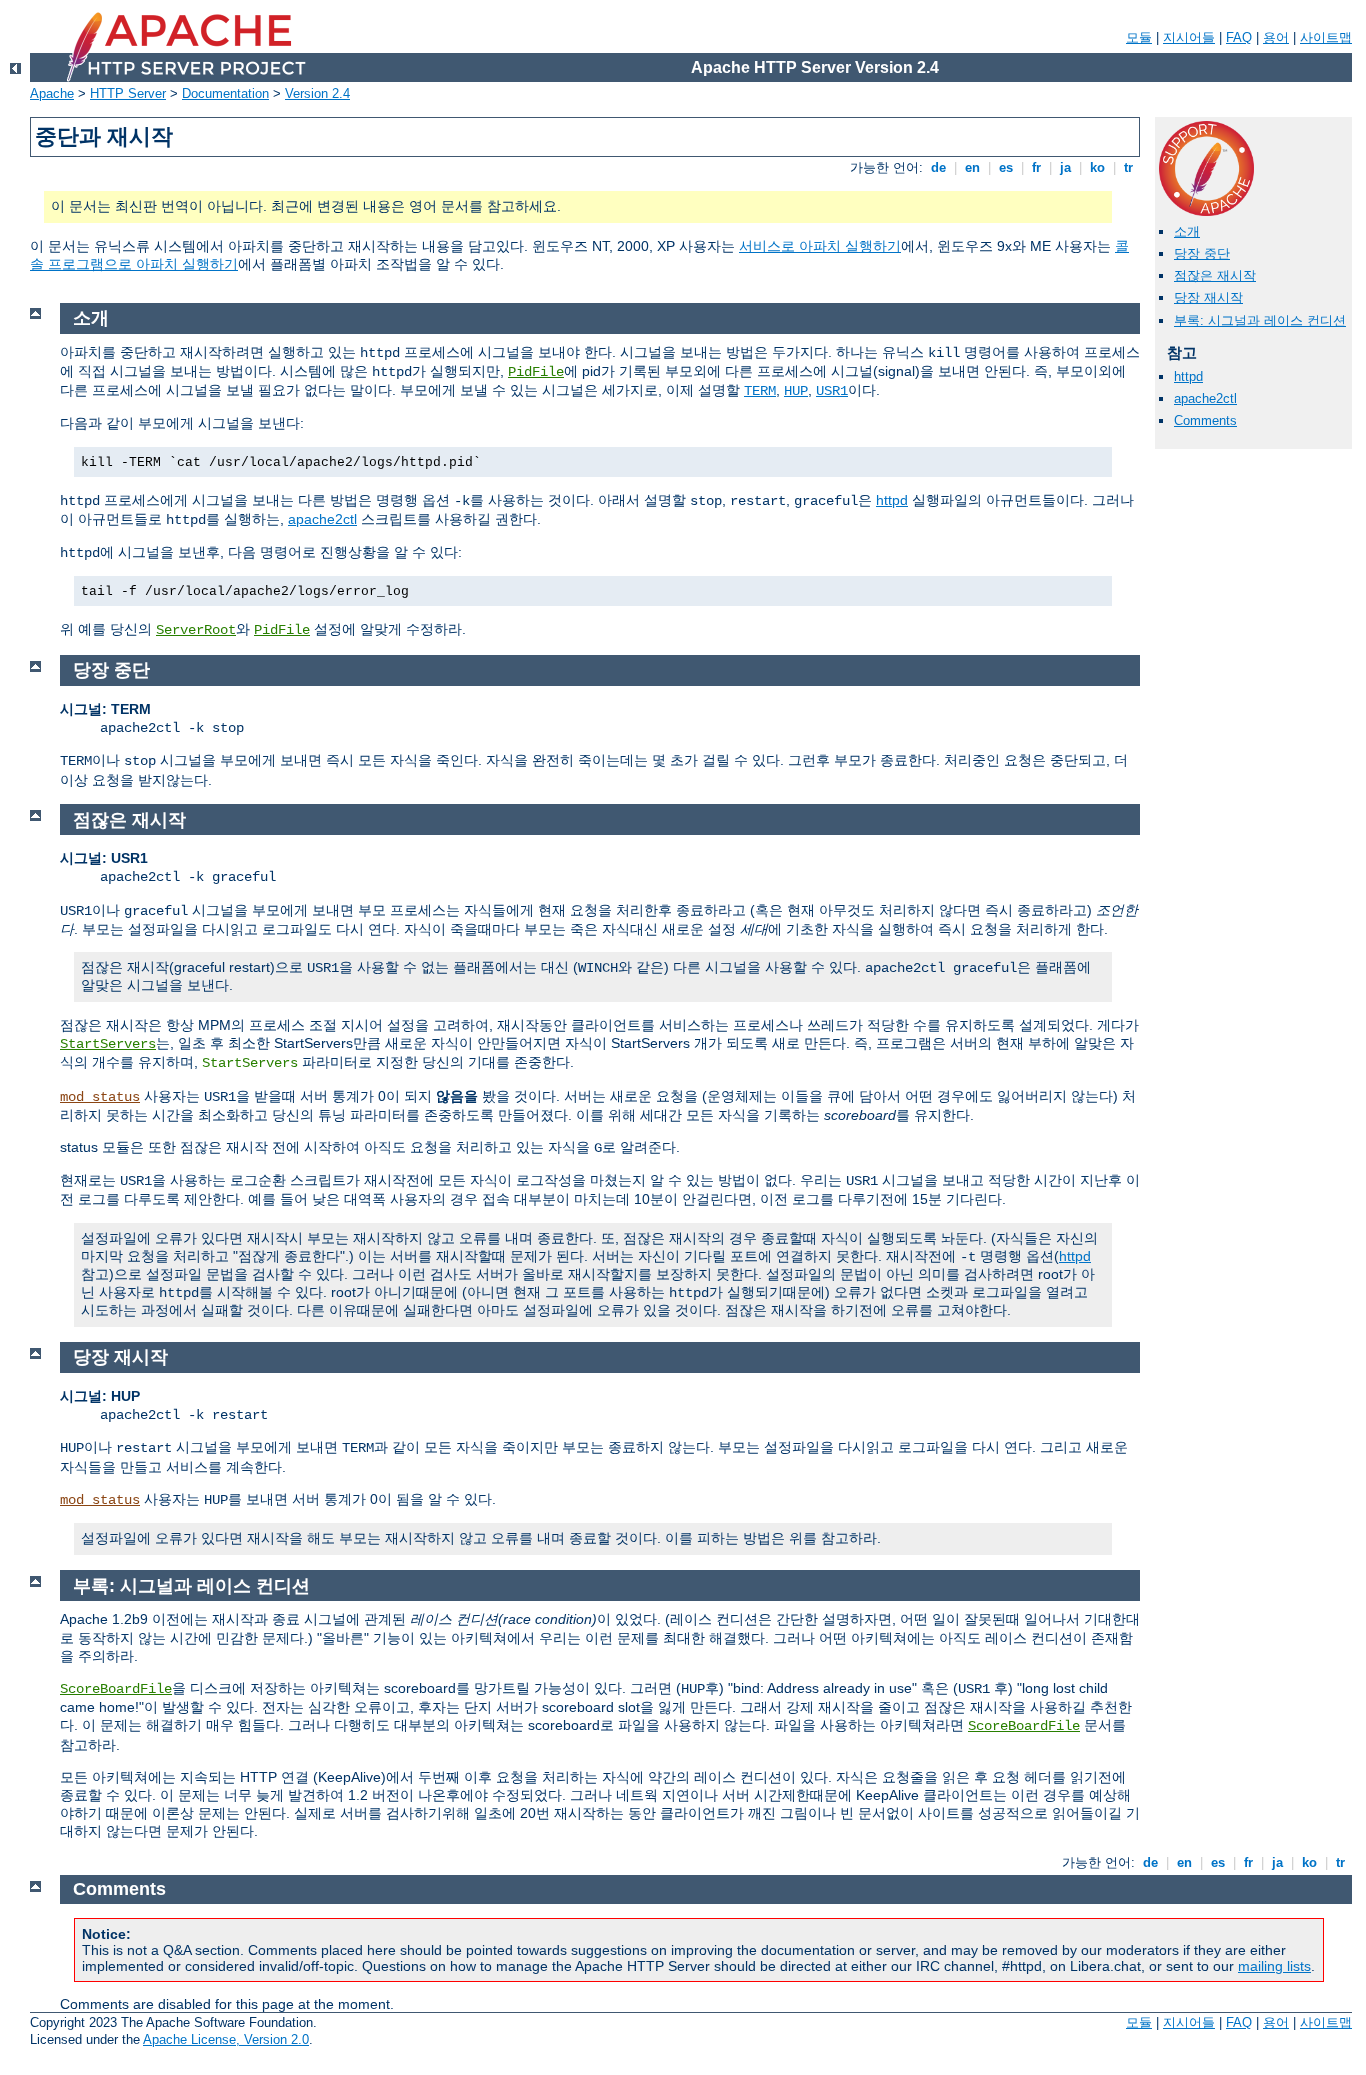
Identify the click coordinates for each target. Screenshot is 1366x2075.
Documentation (225, 93)
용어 (1276, 37)
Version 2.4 (317, 93)
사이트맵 (1326, 37)
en (972, 167)
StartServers (108, 1044)
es (1006, 167)
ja (1065, 167)
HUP (796, 391)
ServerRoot (196, 630)
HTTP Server (128, 93)
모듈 (1139, 37)
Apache (52, 93)
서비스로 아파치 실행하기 (820, 246)
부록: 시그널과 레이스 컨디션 (1260, 320)
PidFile (536, 372)
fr (1036, 167)
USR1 (832, 391)
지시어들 (1189, 37)
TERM (760, 391)
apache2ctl (1205, 398)
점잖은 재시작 (1215, 275)
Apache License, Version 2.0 (226, 2039)
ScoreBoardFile (116, 1689)
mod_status (100, 1097)
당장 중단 (1202, 253)
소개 (1187, 231)
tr (1128, 167)
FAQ (1239, 37)
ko (1097, 167)
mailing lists (1274, 1966)
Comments (1205, 420)
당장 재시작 (1208, 297)
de (938, 167)
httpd (1188, 376)
